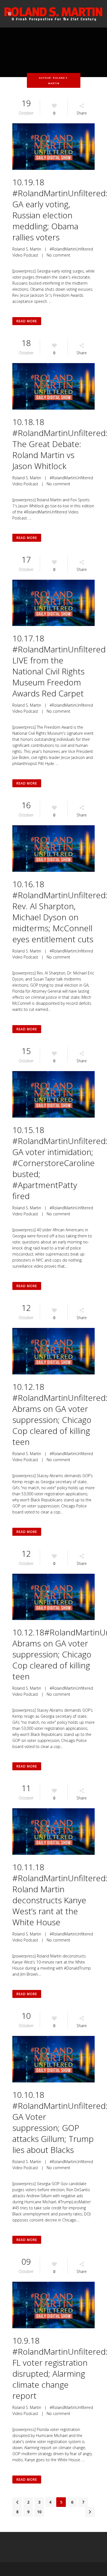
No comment (58, 255)
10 (39, 2512)
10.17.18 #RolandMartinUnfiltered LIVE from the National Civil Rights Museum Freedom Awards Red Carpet (59, 666)
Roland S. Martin (27, 249)
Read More (27, 321)
